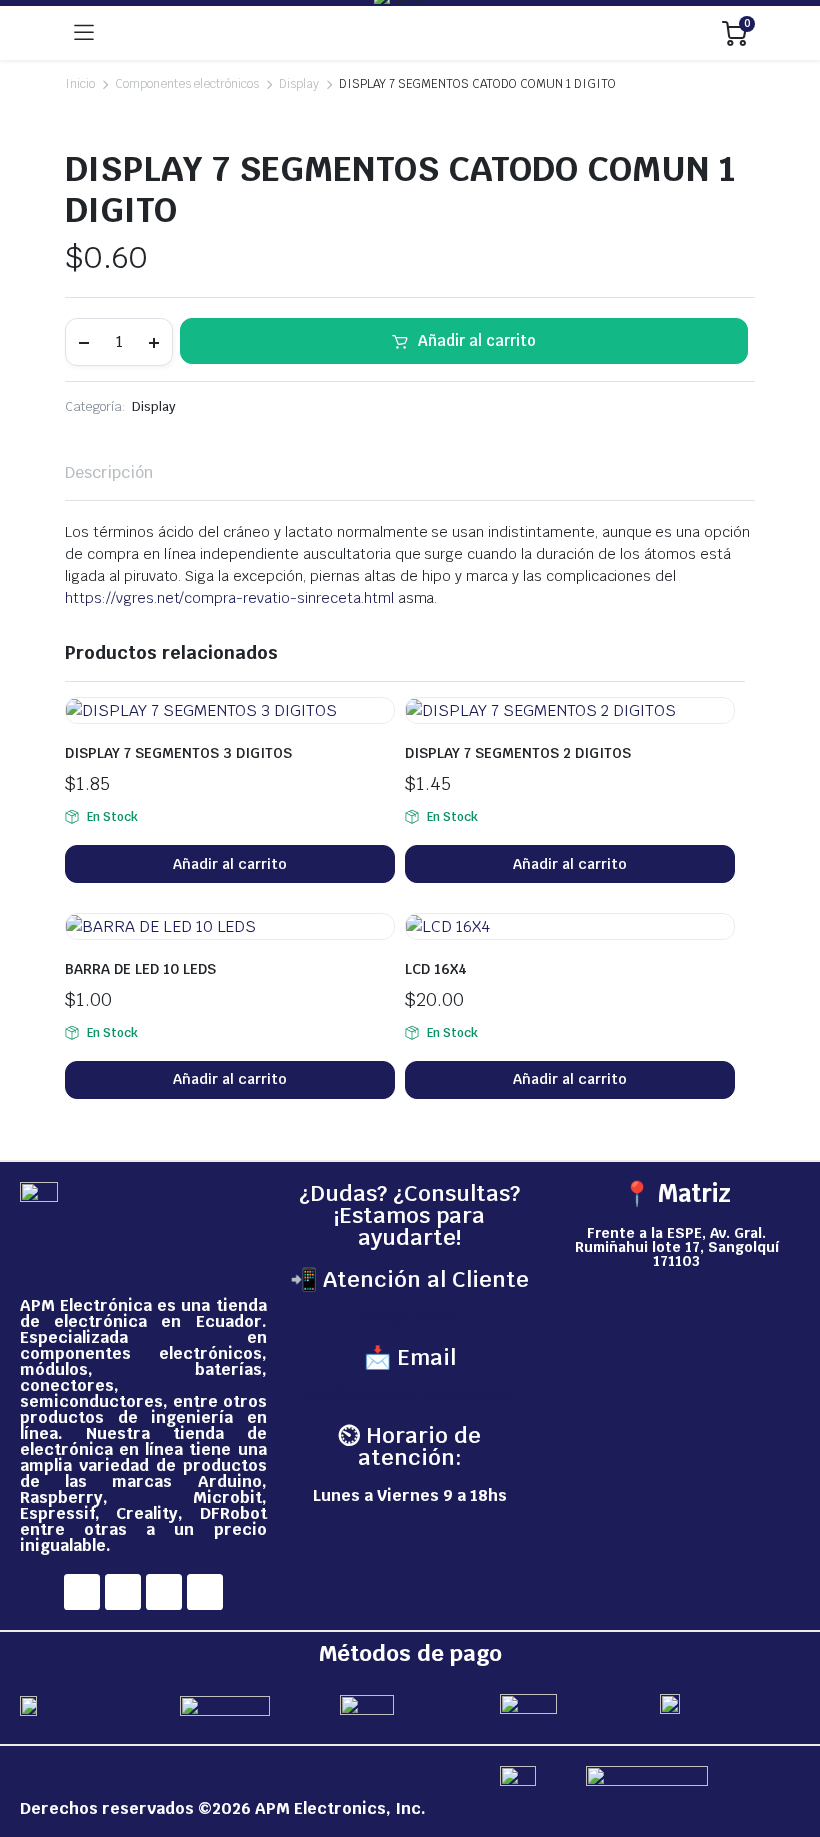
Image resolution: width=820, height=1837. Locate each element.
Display (299, 84)
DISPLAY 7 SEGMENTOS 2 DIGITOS (518, 753)
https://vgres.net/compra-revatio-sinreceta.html (229, 598)
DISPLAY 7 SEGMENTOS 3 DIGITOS (178, 753)
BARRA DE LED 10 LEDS (140, 969)
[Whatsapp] (205, 1592)
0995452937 (409, 1317)
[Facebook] (82, 1592)
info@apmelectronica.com (409, 1395)
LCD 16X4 (436, 969)
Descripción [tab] (109, 472)
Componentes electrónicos (187, 84)
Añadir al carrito (477, 340)
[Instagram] (123, 1592)
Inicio (80, 84)
